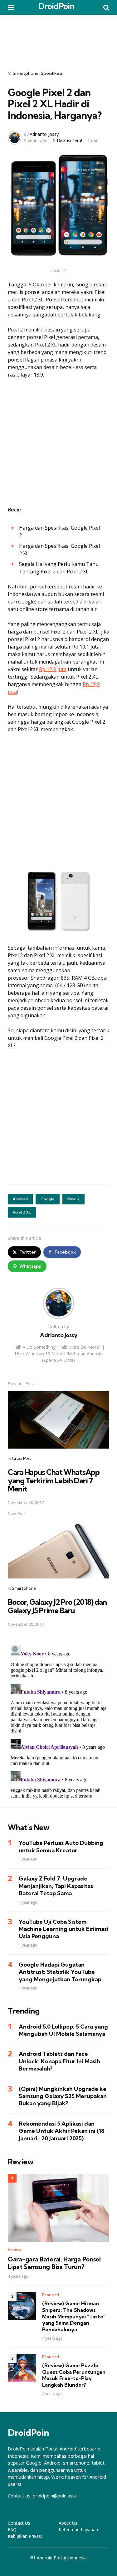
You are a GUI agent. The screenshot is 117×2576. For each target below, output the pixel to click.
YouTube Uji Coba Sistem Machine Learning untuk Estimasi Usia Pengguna (63, 1929)
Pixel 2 (73, 1199)
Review (15, 2249)
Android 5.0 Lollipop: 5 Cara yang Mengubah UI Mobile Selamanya (63, 2030)
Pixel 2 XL (22, 1212)
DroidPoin (56, 6)
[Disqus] (58, 1721)
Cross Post (22, 1458)
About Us (68, 2523)
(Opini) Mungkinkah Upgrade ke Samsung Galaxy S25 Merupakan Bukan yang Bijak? (63, 2096)
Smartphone (26, 73)
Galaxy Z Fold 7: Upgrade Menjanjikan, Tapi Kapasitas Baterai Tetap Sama (56, 1886)
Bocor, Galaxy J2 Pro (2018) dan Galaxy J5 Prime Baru (57, 1606)
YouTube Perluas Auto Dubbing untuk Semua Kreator (61, 1846)
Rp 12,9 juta (53, 669)
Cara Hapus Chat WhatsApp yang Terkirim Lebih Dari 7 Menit (54, 1480)
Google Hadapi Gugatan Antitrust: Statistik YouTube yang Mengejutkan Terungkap (60, 1972)
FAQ (12, 2530)
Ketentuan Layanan (78, 2530)
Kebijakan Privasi (25, 2536)
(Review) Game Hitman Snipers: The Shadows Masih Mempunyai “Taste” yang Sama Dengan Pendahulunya (74, 2316)
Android (20, 1199)
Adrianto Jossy (44, 134)
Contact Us (19, 2523)
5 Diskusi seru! (68, 140)
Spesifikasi (51, 73)
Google (48, 1199)
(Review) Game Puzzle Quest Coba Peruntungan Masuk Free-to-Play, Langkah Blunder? (74, 2375)
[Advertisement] (59, 38)
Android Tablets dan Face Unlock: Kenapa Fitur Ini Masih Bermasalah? (59, 2061)
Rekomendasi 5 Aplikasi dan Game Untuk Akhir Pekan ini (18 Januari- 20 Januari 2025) (62, 2131)
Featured (51, 2295)
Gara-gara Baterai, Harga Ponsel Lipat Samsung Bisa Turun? (54, 2263)
